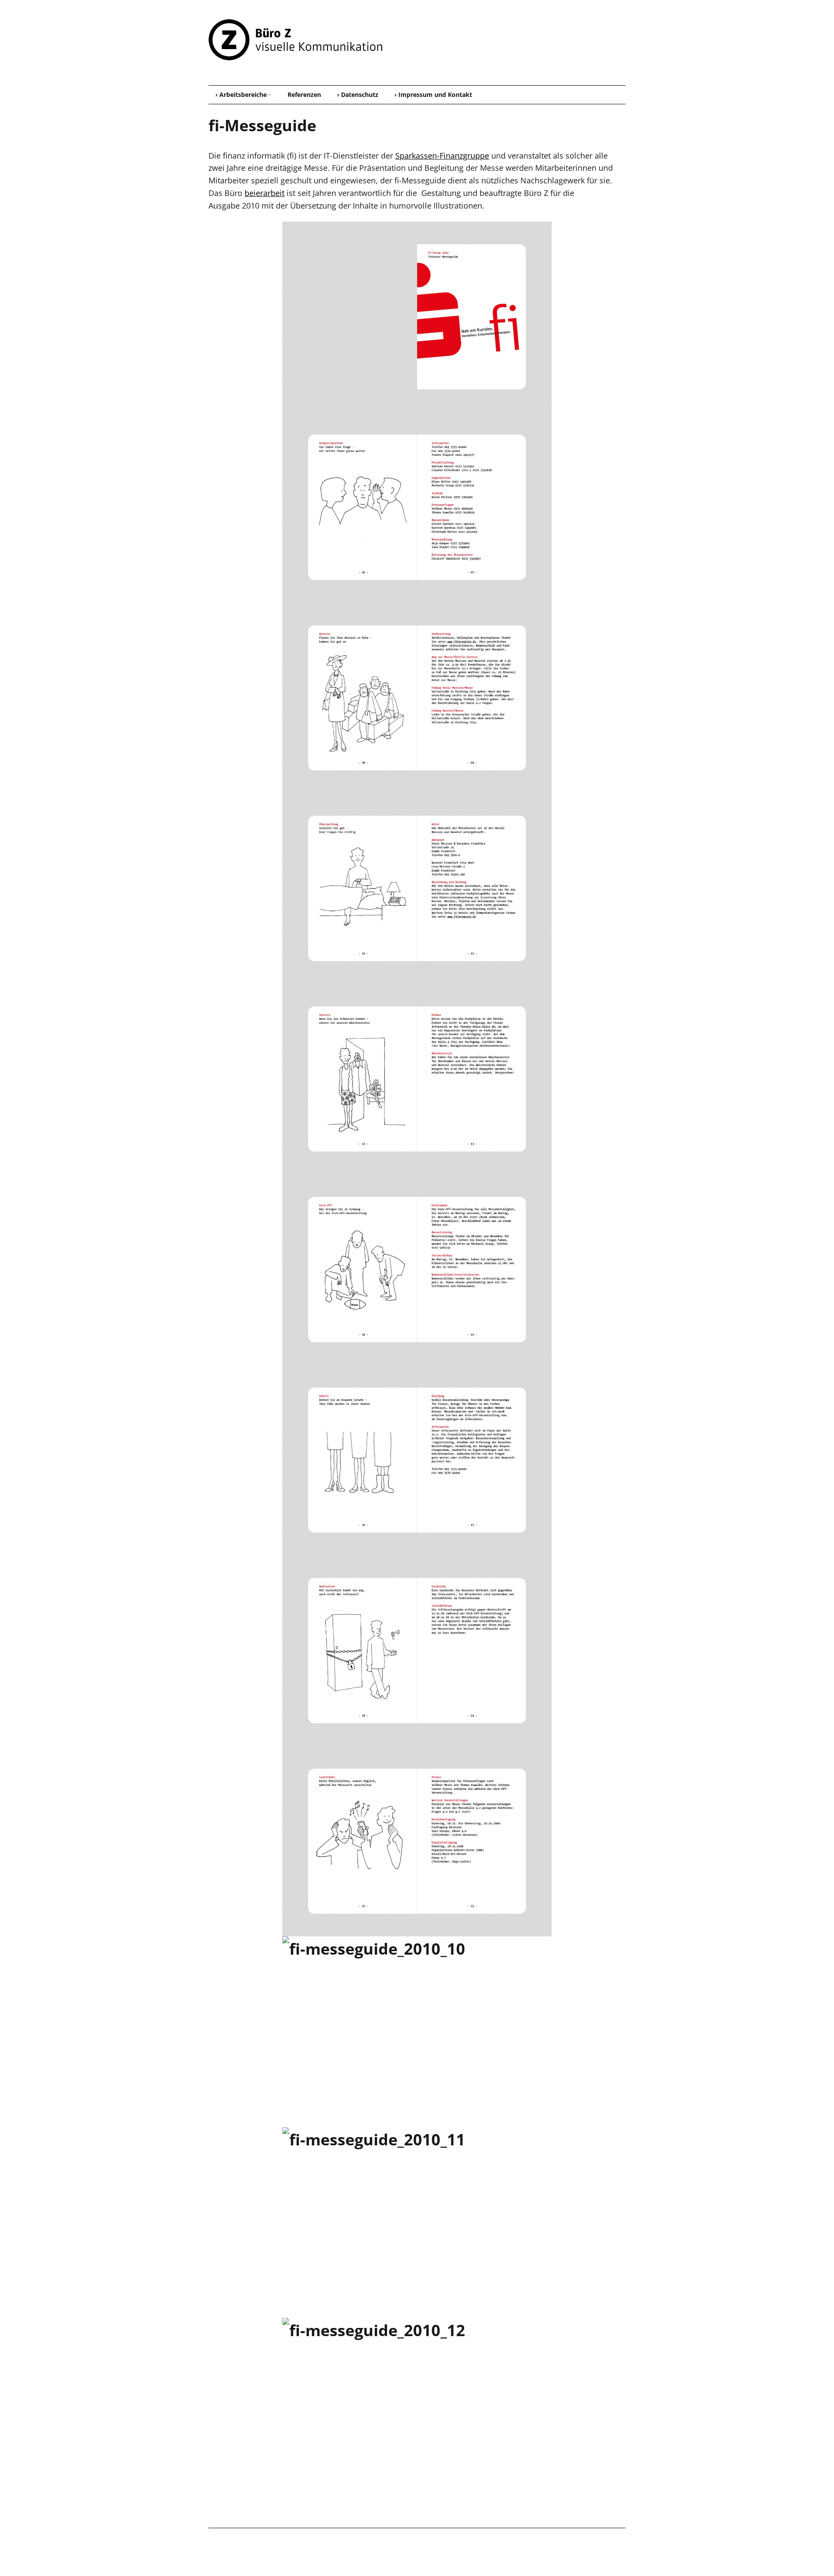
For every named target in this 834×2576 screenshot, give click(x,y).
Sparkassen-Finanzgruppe (442, 156)
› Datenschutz (358, 95)
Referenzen (304, 95)
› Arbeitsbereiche (241, 95)
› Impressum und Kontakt (433, 95)
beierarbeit (265, 193)
